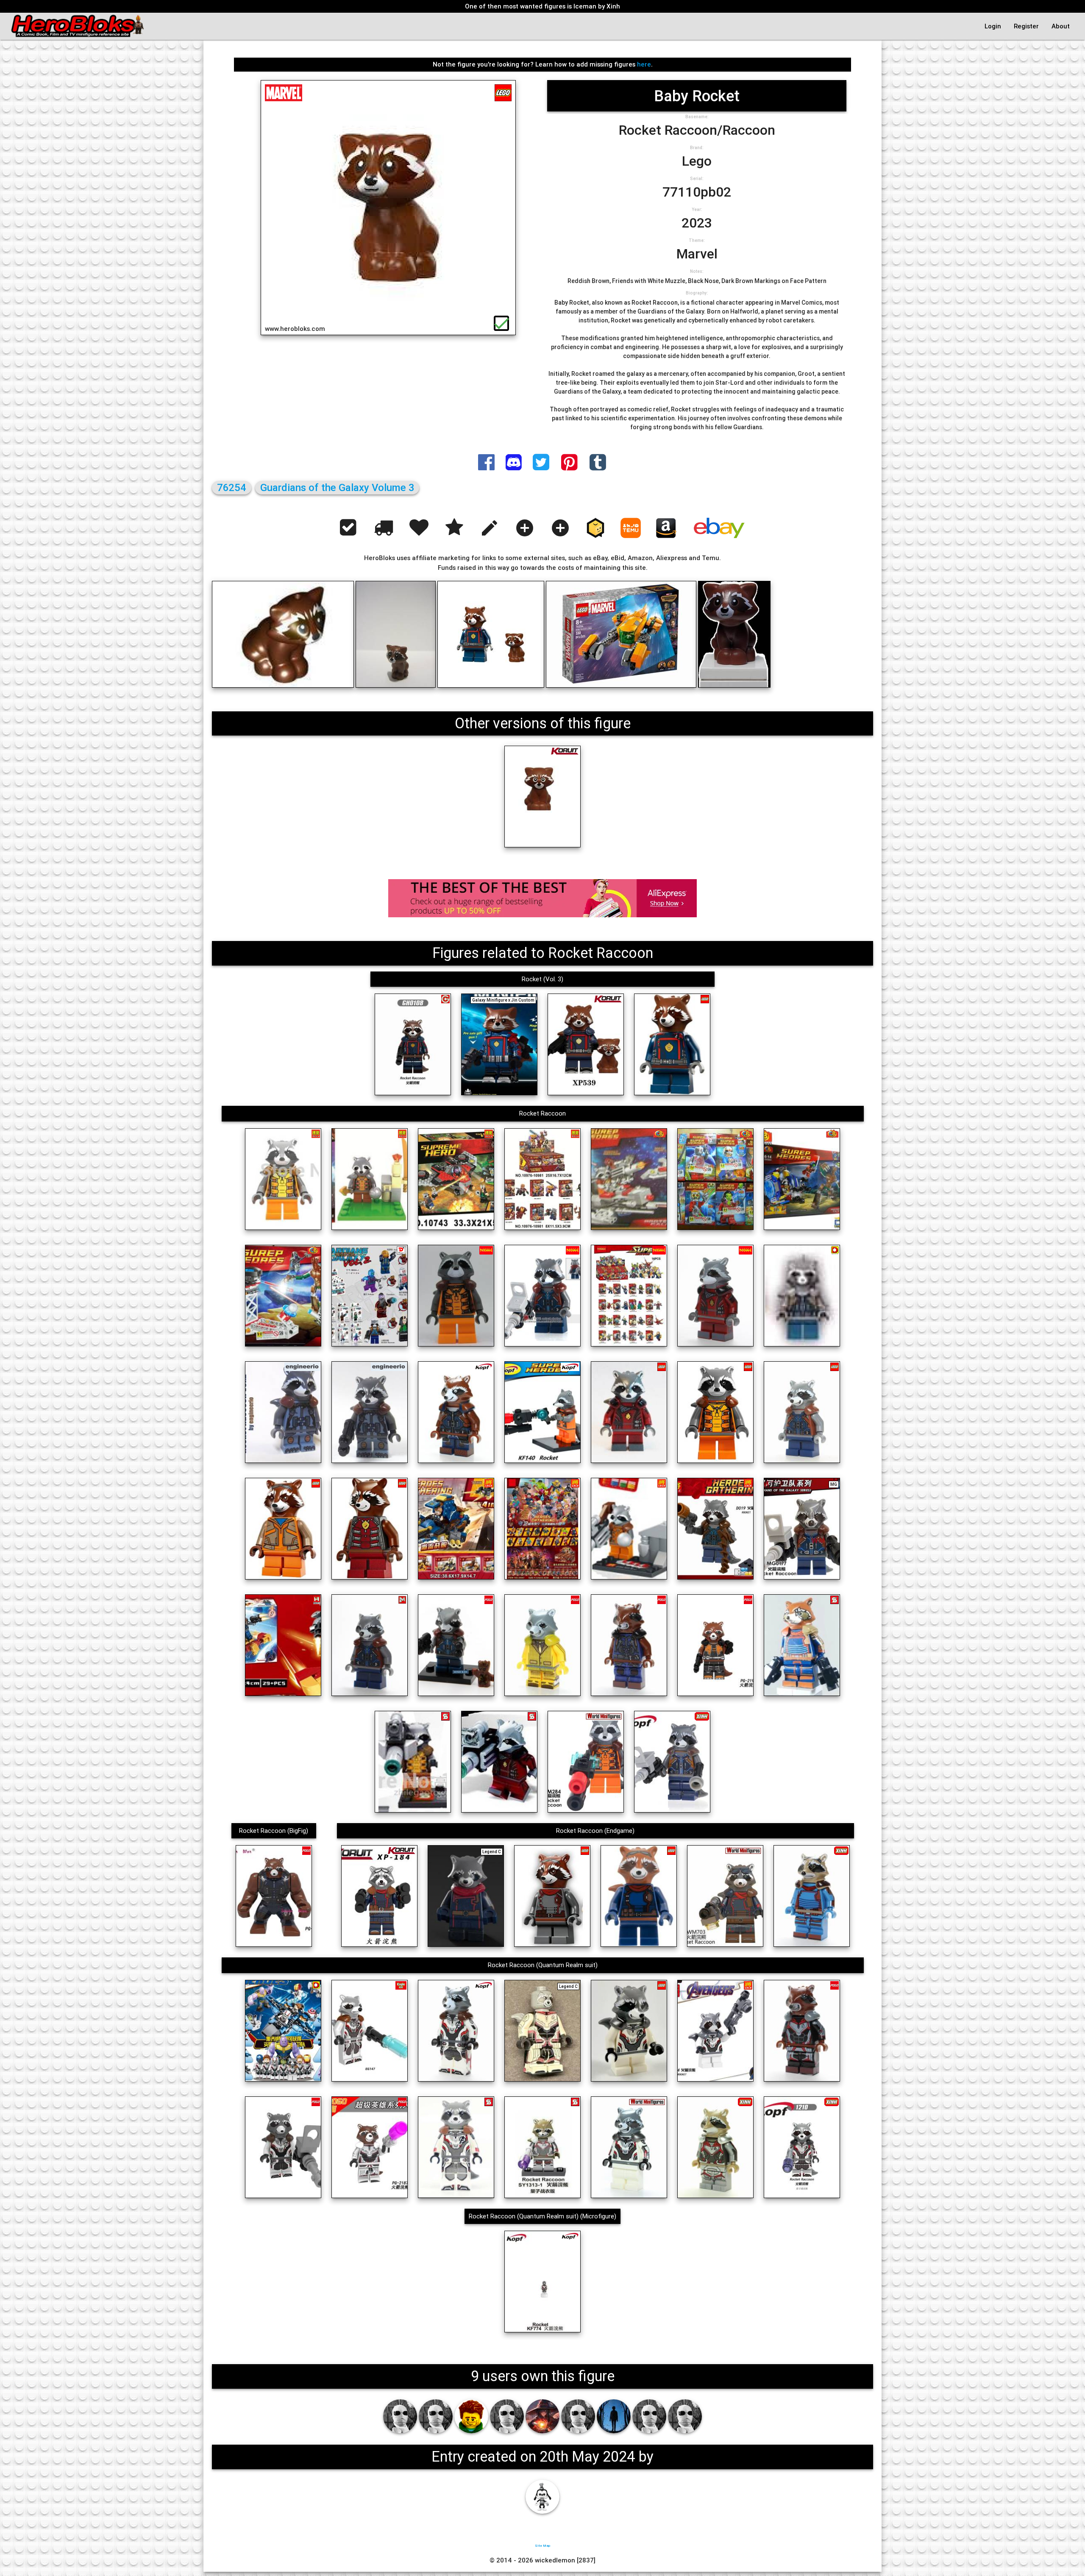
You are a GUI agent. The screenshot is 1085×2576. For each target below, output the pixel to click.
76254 (232, 487)
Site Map (542, 2545)
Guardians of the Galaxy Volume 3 (337, 487)
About (1061, 26)
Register (1026, 26)
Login (993, 26)
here (644, 64)
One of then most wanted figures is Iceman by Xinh (542, 6)
